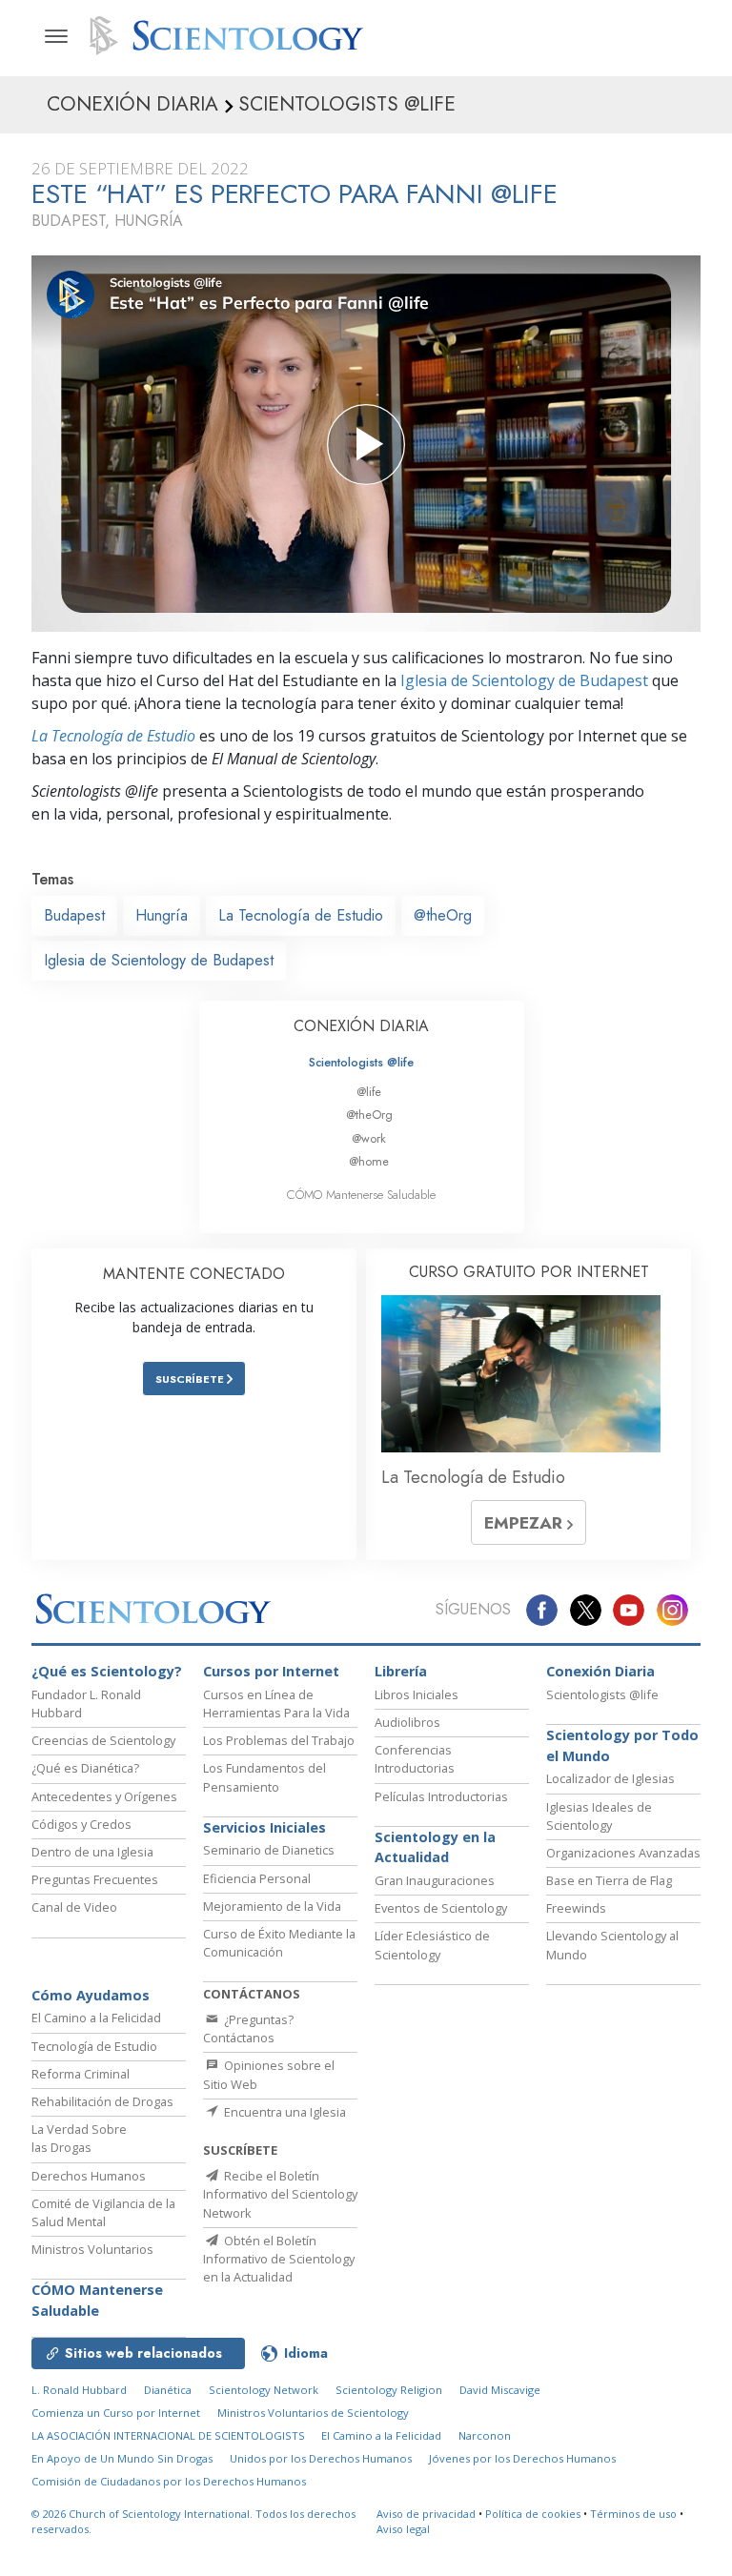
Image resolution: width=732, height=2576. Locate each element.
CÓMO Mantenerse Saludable (361, 1195)
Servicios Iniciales (264, 1827)
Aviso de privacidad (426, 2514)
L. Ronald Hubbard (79, 2390)
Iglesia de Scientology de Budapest (524, 680)
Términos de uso (633, 2514)
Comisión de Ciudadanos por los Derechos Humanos (169, 2481)
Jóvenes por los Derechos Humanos (522, 2458)
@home (369, 1161)
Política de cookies (533, 2514)
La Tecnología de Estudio (113, 736)
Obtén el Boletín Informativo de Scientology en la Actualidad (279, 2259)
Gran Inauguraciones (435, 1880)
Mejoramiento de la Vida (272, 1906)
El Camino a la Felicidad (96, 2018)
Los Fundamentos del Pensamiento (264, 1777)
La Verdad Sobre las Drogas (79, 2138)
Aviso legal (403, 2529)
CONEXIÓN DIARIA (361, 1026)
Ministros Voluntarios (92, 2249)
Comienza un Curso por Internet (116, 2413)
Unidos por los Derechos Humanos (321, 2458)
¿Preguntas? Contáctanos (248, 2028)
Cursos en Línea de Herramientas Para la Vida (276, 1704)
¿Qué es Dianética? (85, 1768)
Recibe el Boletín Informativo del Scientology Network (280, 2194)
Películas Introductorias (441, 1796)
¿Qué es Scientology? (107, 1671)
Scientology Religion (389, 2390)
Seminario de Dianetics (269, 1850)
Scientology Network (264, 2390)
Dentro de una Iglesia (92, 1852)
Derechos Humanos (89, 2176)
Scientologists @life (361, 1062)
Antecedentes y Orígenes (104, 1796)
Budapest (74, 915)
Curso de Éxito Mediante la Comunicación (279, 1943)
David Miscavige (500, 2390)
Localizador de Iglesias (610, 1778)
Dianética (168, 2390)
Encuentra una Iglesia (284, 2112)
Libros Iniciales (417, 1694)
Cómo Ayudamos (91, 1995)
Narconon (485, 2435)
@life (369, 1092)
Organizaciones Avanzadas (623, 1853)
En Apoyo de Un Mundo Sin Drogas (122, 2458)
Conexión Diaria (600, 1671)
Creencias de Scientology (103, 1740)
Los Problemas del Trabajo (279, 1740)
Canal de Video (74, 1907)
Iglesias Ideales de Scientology (599, 1816)
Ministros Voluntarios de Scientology (313, 2413)
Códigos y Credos (81, 1824)
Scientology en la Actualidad (435, 1847)
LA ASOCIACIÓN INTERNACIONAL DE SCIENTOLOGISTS (170, 2435)
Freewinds (576, 1908)
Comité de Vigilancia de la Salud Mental (103, 2212)
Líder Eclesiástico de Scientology (432, 1945)
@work (369, 1138)
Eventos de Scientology (441, 1908)
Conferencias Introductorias (415, 1759)
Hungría (162, 915)
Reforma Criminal (81, 2074)
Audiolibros (407, 1722)
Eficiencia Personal (257, 1878)
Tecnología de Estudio (94, 2046)
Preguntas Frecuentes (95, 1879)
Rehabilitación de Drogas (102, 2101)
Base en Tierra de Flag (609, 1880)
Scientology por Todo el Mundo (622, 1745)
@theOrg (443, 915)
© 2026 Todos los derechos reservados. (193, 2522)
